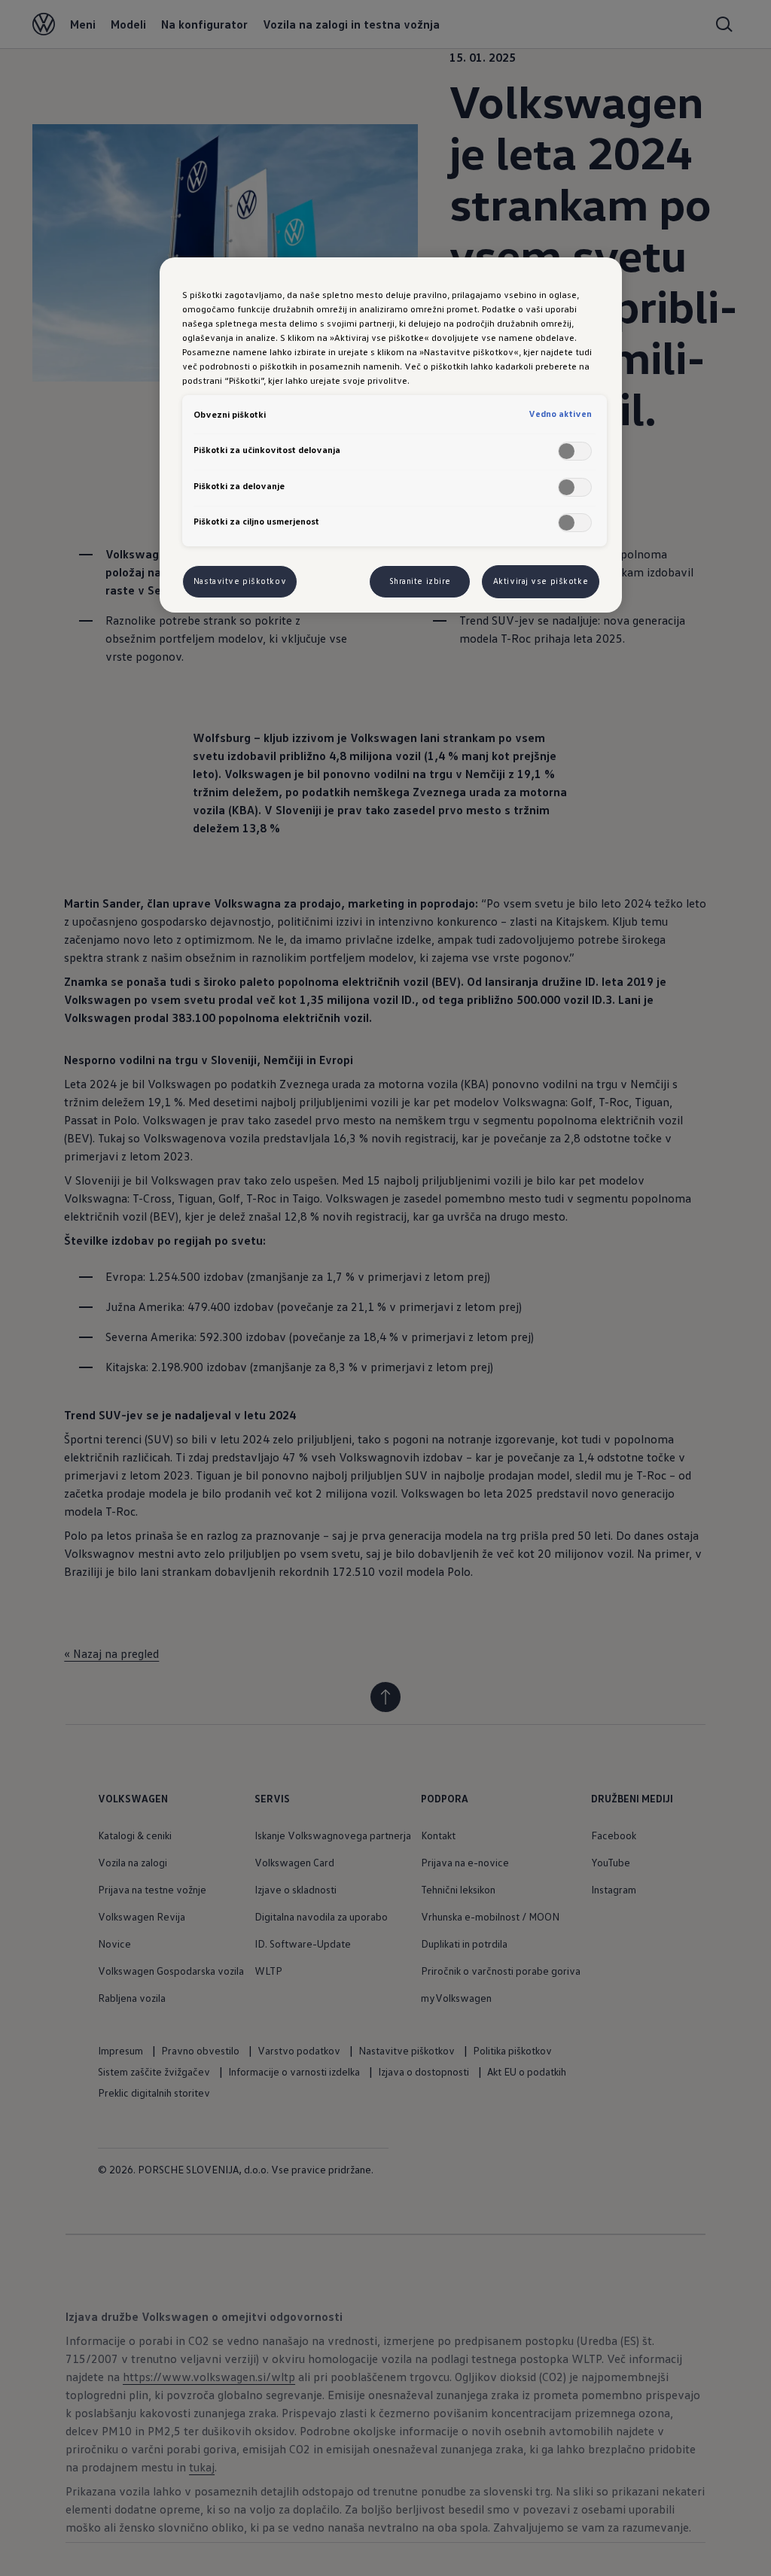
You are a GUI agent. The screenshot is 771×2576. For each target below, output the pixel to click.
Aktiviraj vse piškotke (541, 581)
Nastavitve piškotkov (240, 581)
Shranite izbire (421, 581)
